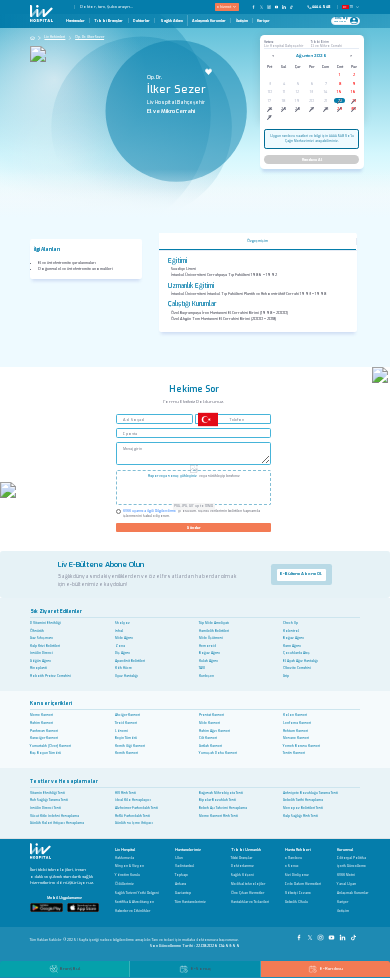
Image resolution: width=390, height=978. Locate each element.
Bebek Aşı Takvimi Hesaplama (223, 808)
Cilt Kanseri (208, 738)
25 (284, 108)
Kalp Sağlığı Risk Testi (300, 816)
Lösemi (121, 731)
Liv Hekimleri (54, 37)
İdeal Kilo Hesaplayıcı (133, 800)
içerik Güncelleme (351, 866)
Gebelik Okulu (296, 902)
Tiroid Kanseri (126, 723)
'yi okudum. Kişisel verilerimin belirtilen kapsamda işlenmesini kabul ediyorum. (191, 513)
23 (354, 100)
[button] (71, 7)
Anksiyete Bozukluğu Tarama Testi (310, 793)
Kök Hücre (123, 668)
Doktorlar (141, 20)
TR (351, 7)
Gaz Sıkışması (41, 638)
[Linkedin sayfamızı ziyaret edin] (284, 6)
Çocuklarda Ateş (296, 653)
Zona (120, 646)
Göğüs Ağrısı (40, 661)
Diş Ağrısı (122, 653)
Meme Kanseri (41, 715)
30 (353, 108)
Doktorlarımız (242, 866)
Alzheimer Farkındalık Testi (136, 808)
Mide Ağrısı (124, 638)
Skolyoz (122, 623)
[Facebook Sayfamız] (300, 935)
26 (298, 108)
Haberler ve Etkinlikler (132, 911)
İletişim (242, 20)
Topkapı (181, 875)
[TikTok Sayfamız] (354, 935)
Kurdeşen (206, 676)
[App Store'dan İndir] (83, 907)
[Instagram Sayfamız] (321, 935)
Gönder (193, 527)
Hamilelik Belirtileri (214, 631)
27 (312, 108)
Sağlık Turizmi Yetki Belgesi (137, 893)
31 (269, 116)
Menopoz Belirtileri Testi (303, 808)
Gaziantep (183, 893)
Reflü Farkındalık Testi (132, 816)
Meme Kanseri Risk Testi (218, 816)
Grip (286, 676)
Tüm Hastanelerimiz (190, 902)
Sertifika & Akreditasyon (134, 902)
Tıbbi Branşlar (108, 20)
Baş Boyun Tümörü (45, 753)
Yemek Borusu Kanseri (301, 746)
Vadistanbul (184, 866)
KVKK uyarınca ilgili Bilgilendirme (149, 511)
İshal (119, 631)
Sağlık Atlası (171, 20)
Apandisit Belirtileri (130, 661)
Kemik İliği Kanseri (130, 746)
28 (326, 108)
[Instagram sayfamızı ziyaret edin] (269, 6)
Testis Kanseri (294, 753)
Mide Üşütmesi (211, 638)
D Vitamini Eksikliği (45, 623)
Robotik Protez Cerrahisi (50, 676)
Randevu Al (312, 159)
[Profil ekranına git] (353, 20)
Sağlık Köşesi (242, 875)
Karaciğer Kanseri (44, 738)
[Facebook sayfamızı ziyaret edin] (254, 6)
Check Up (290, 623)
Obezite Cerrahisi (297, 668)
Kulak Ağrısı (208, 661)
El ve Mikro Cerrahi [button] (326, 46)
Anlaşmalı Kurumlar (209, 20)
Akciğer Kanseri (127, 715)
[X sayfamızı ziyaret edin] (262, 6)
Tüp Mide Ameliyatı (214, 623)
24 (270, 108)
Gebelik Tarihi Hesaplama (303, 800)
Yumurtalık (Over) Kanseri (50, 746)
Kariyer (263, 20)
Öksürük (37, 631)
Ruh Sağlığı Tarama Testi (49, 800)
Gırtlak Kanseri (210, 746)
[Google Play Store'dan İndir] (46, 907)
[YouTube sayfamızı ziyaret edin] (277, 6)
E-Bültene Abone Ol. (301, 573)
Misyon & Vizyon (129, 866)
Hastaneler (75, 20)
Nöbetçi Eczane (298, 893)
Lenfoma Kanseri (297, 723)
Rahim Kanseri (41, 723)
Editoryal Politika (351, 858)
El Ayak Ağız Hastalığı (300, 661)
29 (340, 108)
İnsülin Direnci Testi (45, 808)
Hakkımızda (124, 858)
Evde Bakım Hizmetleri (303, 884)
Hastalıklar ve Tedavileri (250, 902)
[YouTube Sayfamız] (332, 935)
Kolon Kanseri (295, 715)
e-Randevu (293, 858)
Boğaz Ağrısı (293, 638)
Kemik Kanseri (126, 753)
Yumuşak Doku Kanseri (218, 753)
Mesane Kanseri (296, 738)
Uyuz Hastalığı (126, 676)
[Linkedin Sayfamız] (343, 935)
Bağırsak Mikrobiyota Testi (221, 793)
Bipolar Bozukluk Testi (217, 800)
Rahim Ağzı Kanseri (214, 731)
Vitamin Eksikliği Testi (47, 793)
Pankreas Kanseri (44, 731)
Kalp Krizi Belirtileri (45, 646)
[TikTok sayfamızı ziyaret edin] (294, 6)
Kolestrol (291, 631)
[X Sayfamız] (311, 935)
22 (340, 100)
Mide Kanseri (209, 723)
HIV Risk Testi (125, 793)
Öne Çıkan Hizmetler (247, 893)
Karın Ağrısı (292, 646)
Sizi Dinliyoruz (297, 875)
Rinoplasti (38, 668)
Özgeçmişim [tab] (257, 241)
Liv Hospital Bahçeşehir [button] (283, 46)
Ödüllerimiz (124, 884)
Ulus (179, 858)
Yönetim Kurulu (127, 875)
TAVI (202, 668)
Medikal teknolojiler (248, 884)
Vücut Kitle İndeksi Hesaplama (54, 816)
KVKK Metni (346, 875)
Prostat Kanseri (211, 715)
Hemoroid (207, 646)
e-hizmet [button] (224, 6)
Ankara (180, 884)
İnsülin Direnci (41, 653)
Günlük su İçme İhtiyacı (134, 823)
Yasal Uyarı (346, 884)
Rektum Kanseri (295, 731)
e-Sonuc (292, 866)
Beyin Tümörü (126, 738)
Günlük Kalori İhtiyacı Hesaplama (57, 823)
